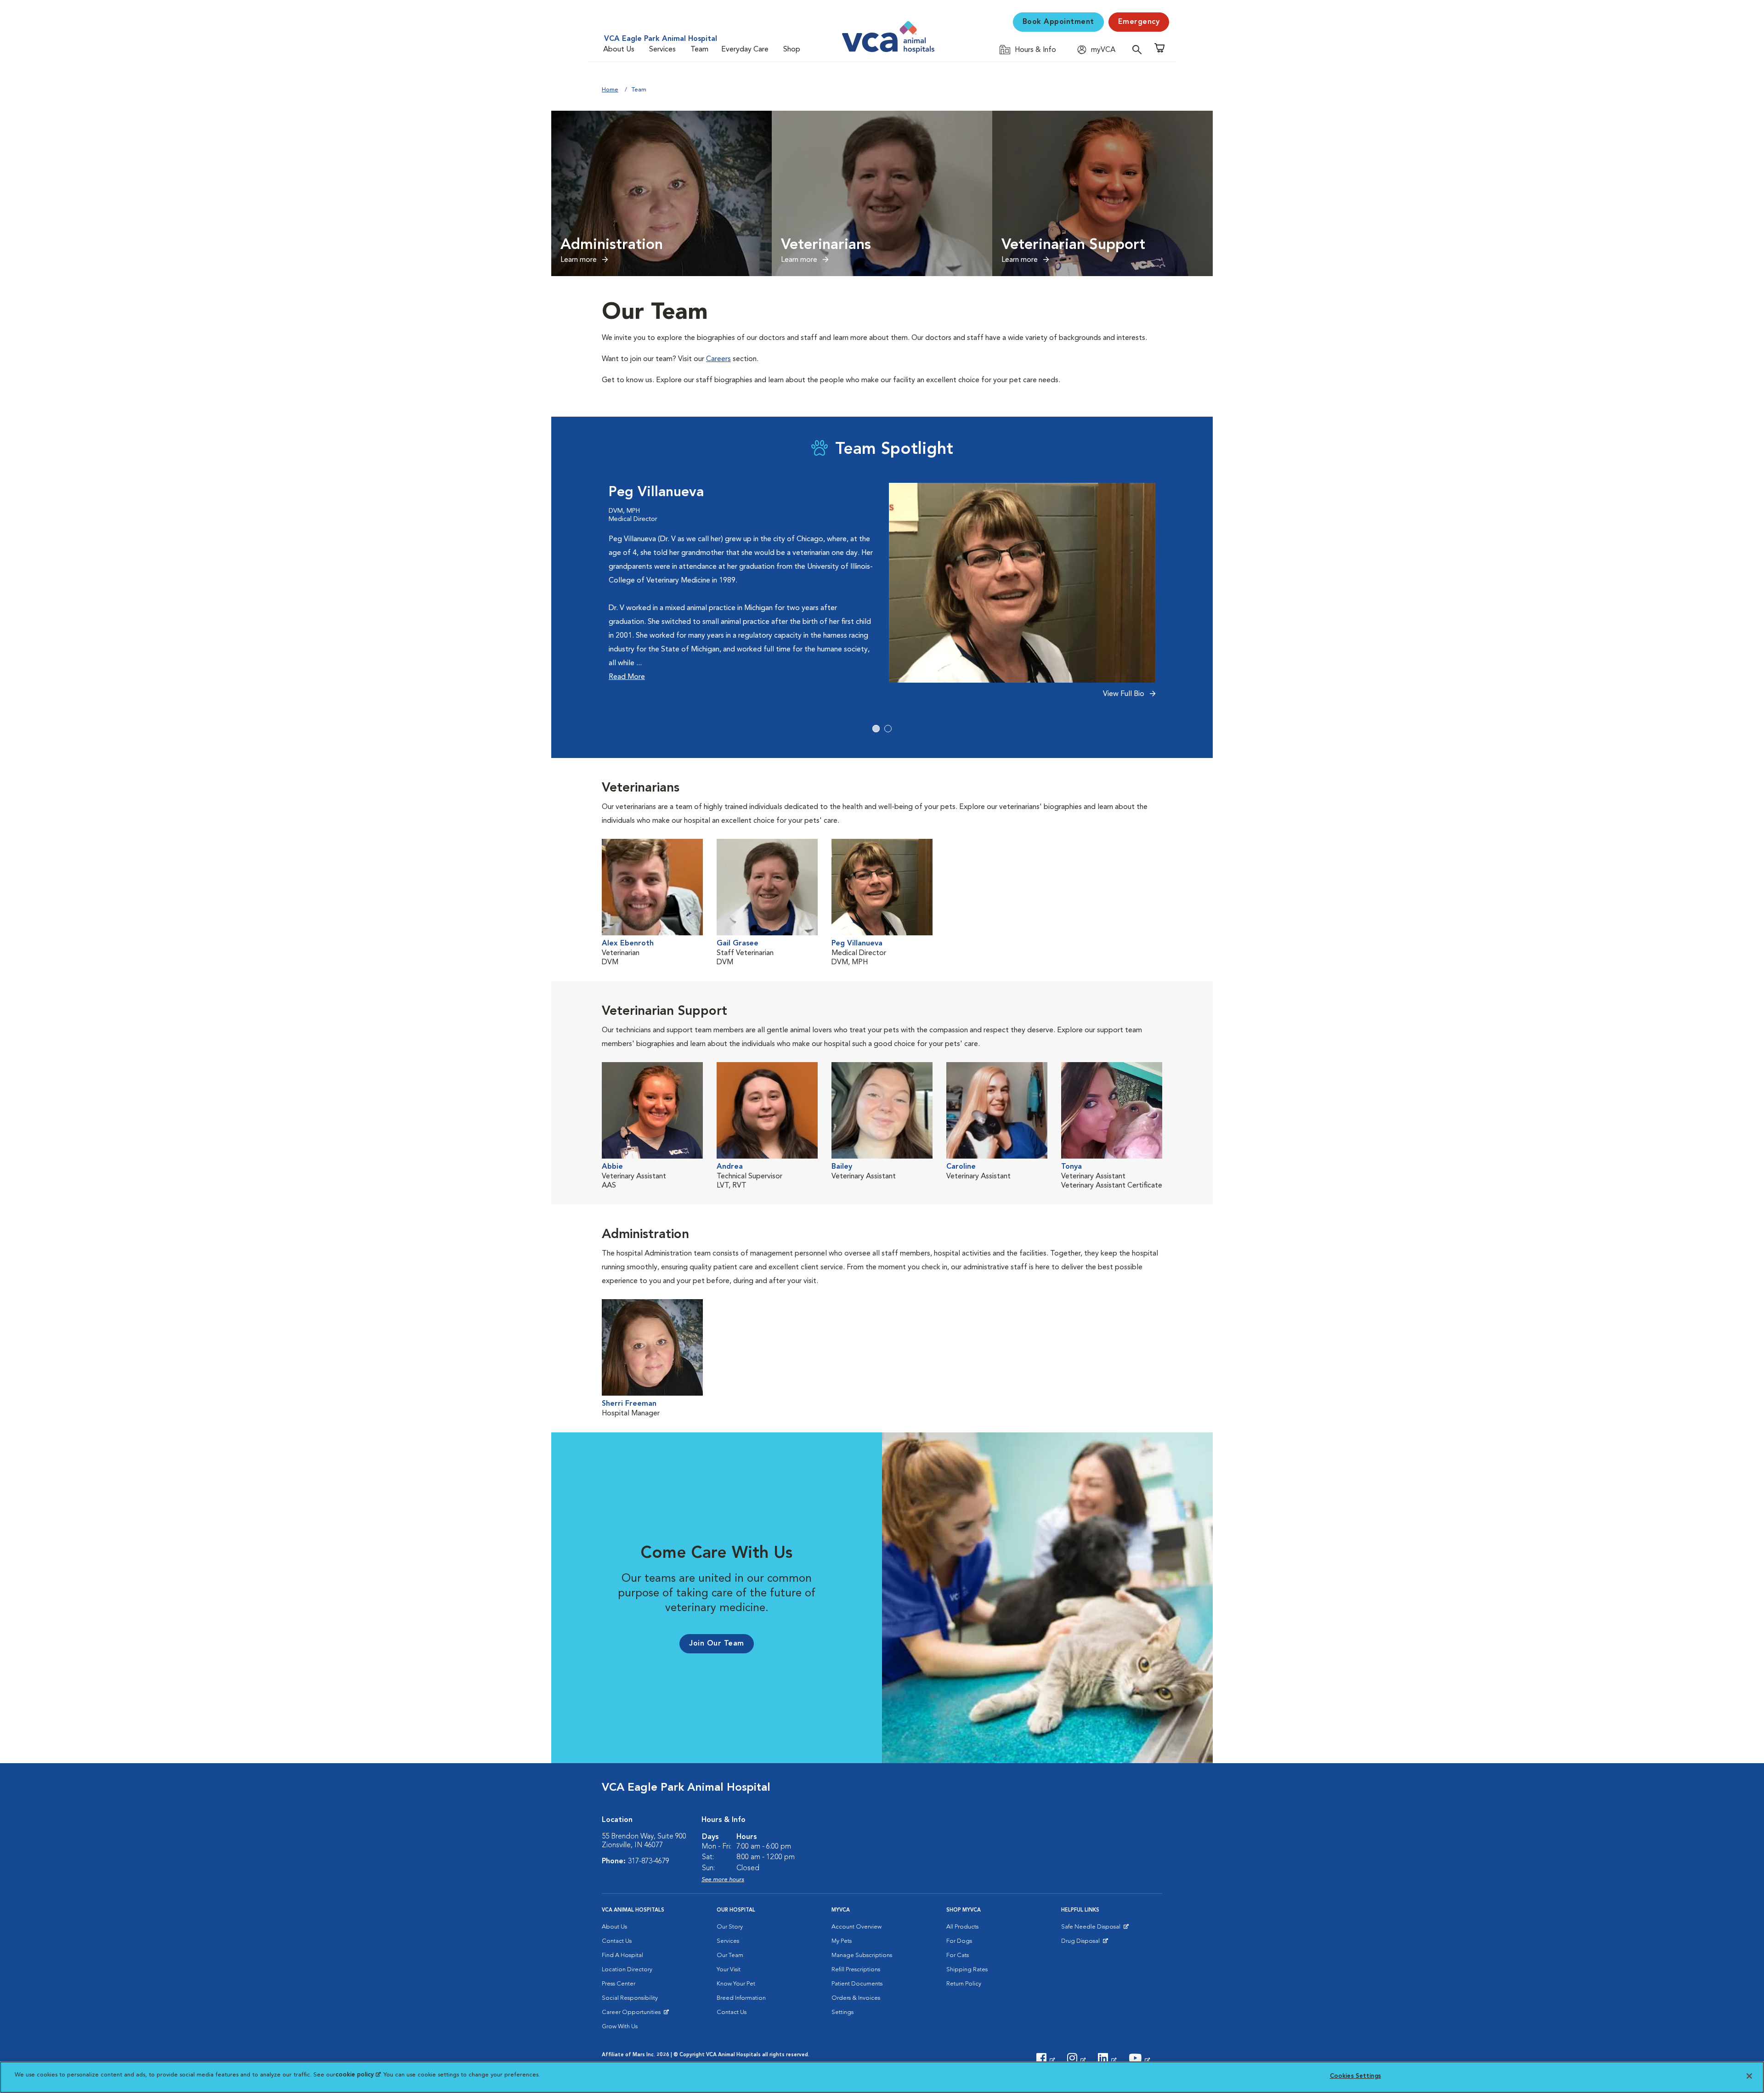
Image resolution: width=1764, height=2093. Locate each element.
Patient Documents (857, 1984)
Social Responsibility (630, 1998)
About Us (619, 50)
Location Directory (627, 1970)
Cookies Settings (1355, 2076)
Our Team (730, 1955)
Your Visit (729, 1970)
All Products (962, 1927)
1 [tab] (876, 729)
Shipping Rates (967, 1970)
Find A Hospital (622, 1955)
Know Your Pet (736, 1984)
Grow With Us (620, 2027)
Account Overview (857, 1927)
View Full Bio (1125, 694)
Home (610, 90)
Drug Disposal (1084, 1943)
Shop (792, 50)
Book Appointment (1058, 22)
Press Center (619, 1984)
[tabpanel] (882, 596)
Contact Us (617, 1941)
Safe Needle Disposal (1092, 1929)
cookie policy (358, 2075)
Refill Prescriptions (856, 1970)
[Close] (1749, 2076)
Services (662, 50)
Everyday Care (745, 50)
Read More (627, 677)
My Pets (842, 1941)
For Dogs (959, 1941)
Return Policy (964, 1984)
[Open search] (1139, 49)
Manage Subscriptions (862, 1955)
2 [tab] (888, 729)
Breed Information (741, 1998)
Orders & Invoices (856, 1998)
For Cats (958, 1955)
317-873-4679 (649, 1861)
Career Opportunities (633, 2014)
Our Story (730, 1927)
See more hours (723, 1880)
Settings (842, 2012)
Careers (718, 359)
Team (699, 50)
